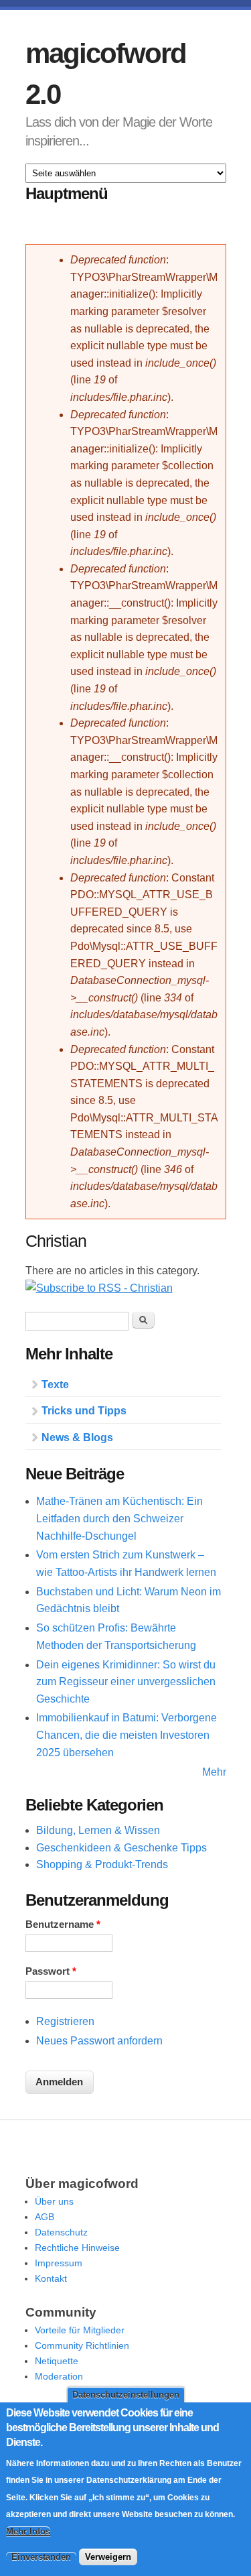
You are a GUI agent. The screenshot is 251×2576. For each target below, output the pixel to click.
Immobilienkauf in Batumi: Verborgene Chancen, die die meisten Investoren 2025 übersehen (127, 1735)
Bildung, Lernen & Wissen (98, 1830)
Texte (55, 1385)
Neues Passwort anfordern (99, 2041)
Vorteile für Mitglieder (80, 2330)
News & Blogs (77, 1437)
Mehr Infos (28, 2531)
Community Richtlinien (82, 2345)
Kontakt (51, 2278)
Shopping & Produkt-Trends (102, 1864)
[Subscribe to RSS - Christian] (99, 1288)
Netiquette (57, 2361)
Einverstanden (41, 2557)
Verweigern (108, 2557)
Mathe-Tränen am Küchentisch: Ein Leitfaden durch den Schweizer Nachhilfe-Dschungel (119, 1518)
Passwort (51, 1971)
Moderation (59, 2376)
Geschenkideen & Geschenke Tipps (121, 1848)
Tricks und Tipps (84, 1411)
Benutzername (63, 1924)
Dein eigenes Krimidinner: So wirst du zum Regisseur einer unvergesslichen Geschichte (126, 1682)
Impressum (59, 2263)
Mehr (214, 1772)
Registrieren (65, 2021)
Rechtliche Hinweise (77, 2248)
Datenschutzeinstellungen (126, 2395)
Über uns (54, 2201)
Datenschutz (61, 2232)
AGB (45, 2217)
